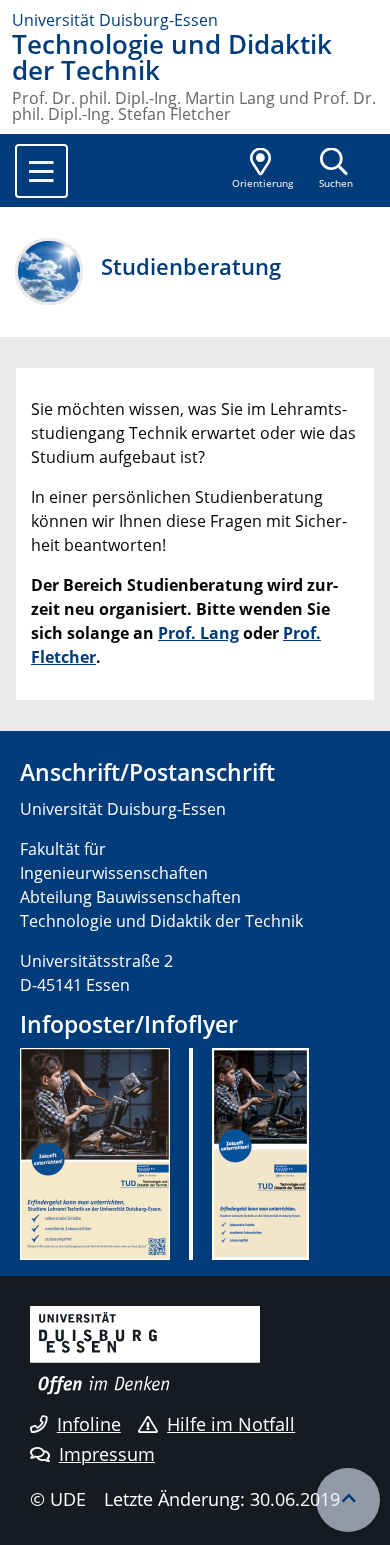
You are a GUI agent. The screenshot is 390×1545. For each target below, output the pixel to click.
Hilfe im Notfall (231, 1424)
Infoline (89, 1424)
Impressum (107, 1454)
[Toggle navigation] (41, 171)
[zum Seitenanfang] (348, 1500)
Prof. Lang (198, 633)
